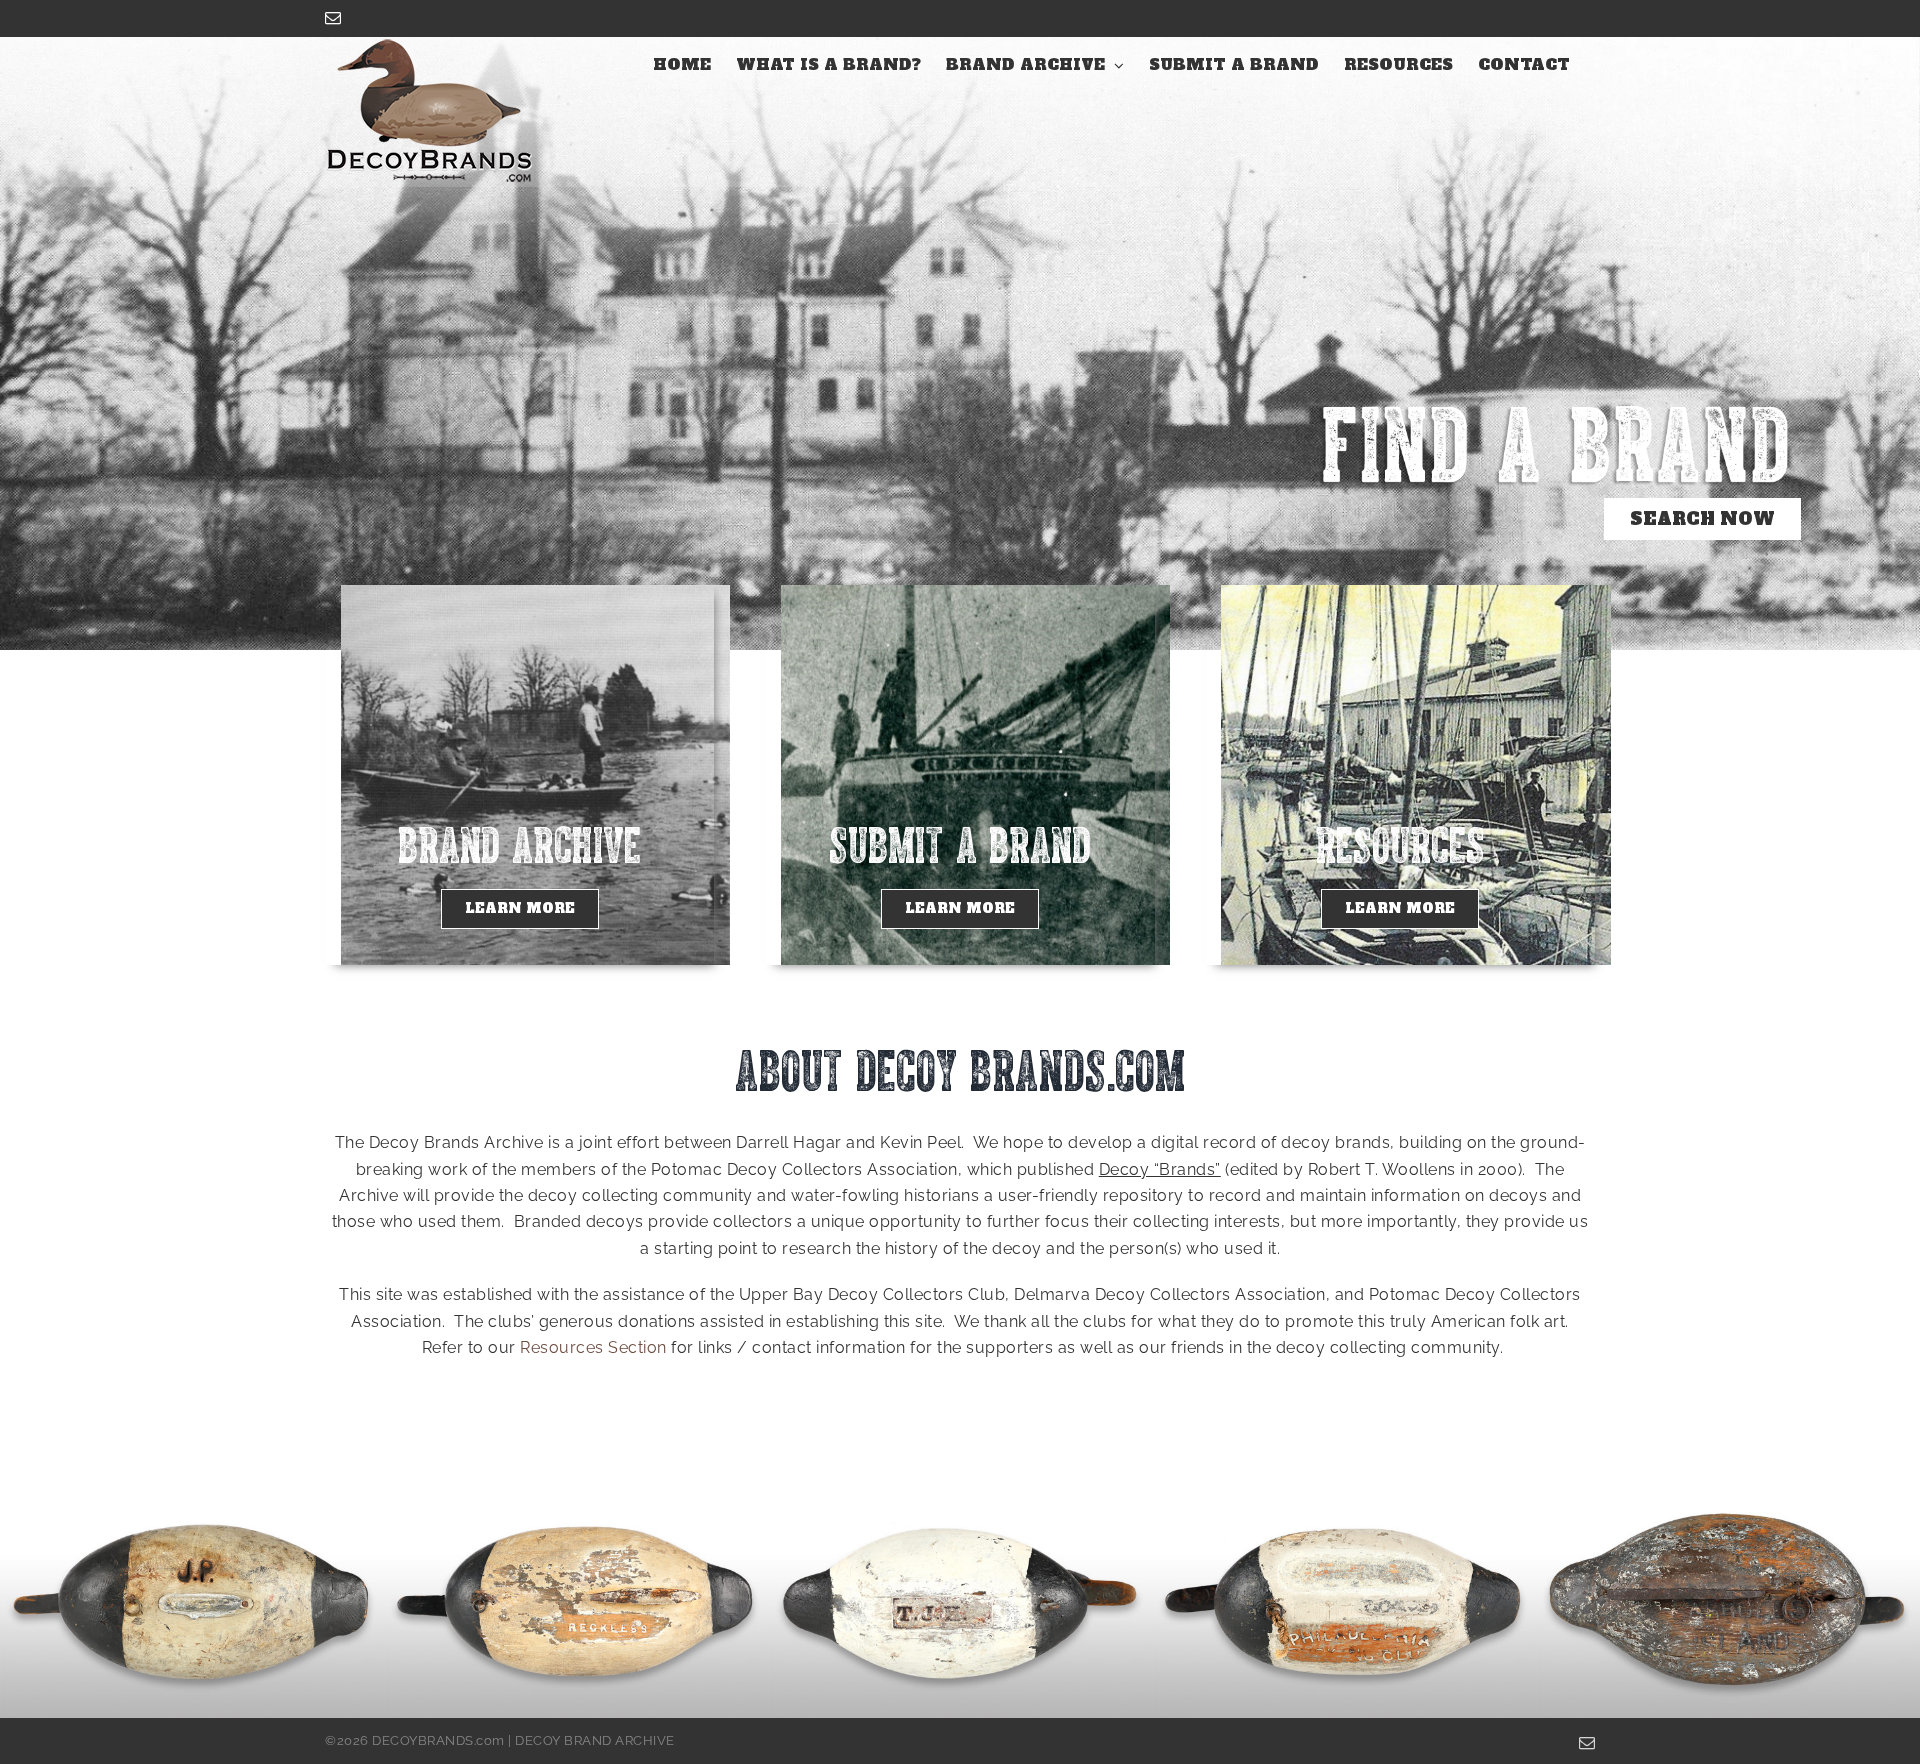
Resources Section (593, 1347)
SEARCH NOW (1702, 519)
